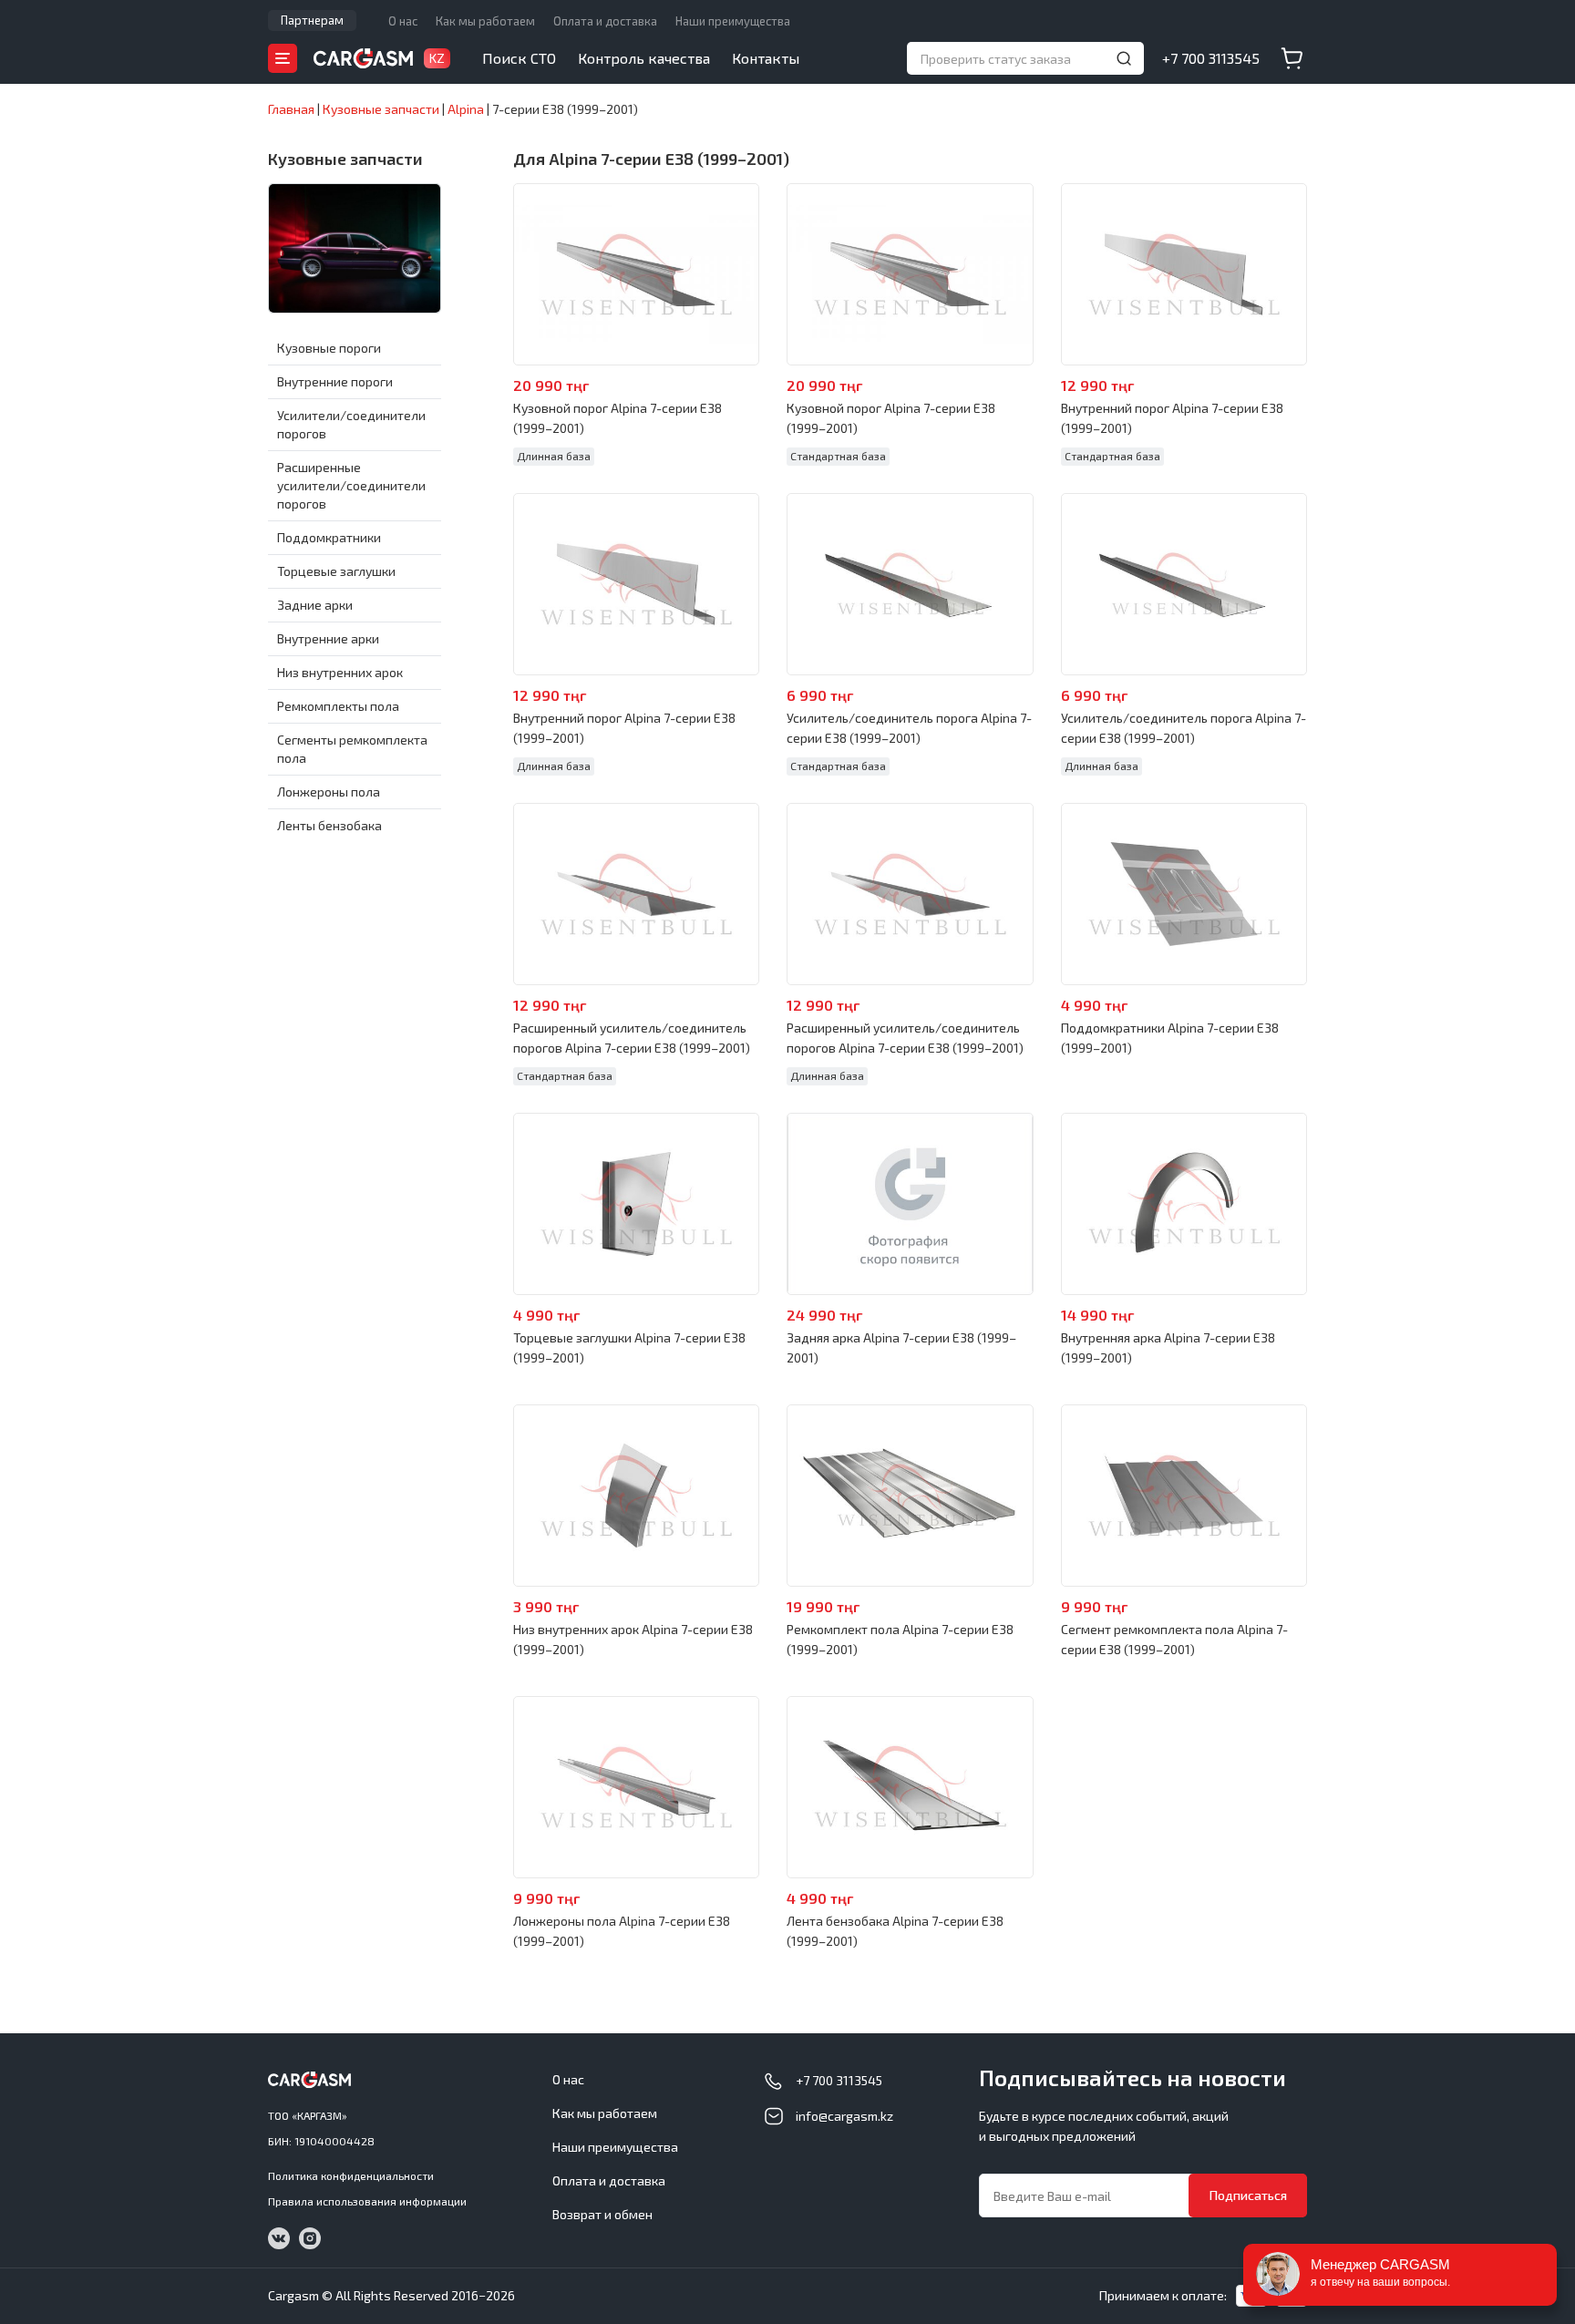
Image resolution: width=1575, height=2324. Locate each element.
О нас (403, 21)
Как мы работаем (485, 21)
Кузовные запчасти (345, 159)
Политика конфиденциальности (351, 2175)
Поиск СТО (519, 58)
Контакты (766, 58)
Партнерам (312, 20)
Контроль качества (644, 58)
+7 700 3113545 (1211, 58)
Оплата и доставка (605, 21)
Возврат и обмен (602, 2214)
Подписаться (1248, 2195)
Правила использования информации (367, 2201)
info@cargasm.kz (844, 2116)
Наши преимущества (733, 21)
